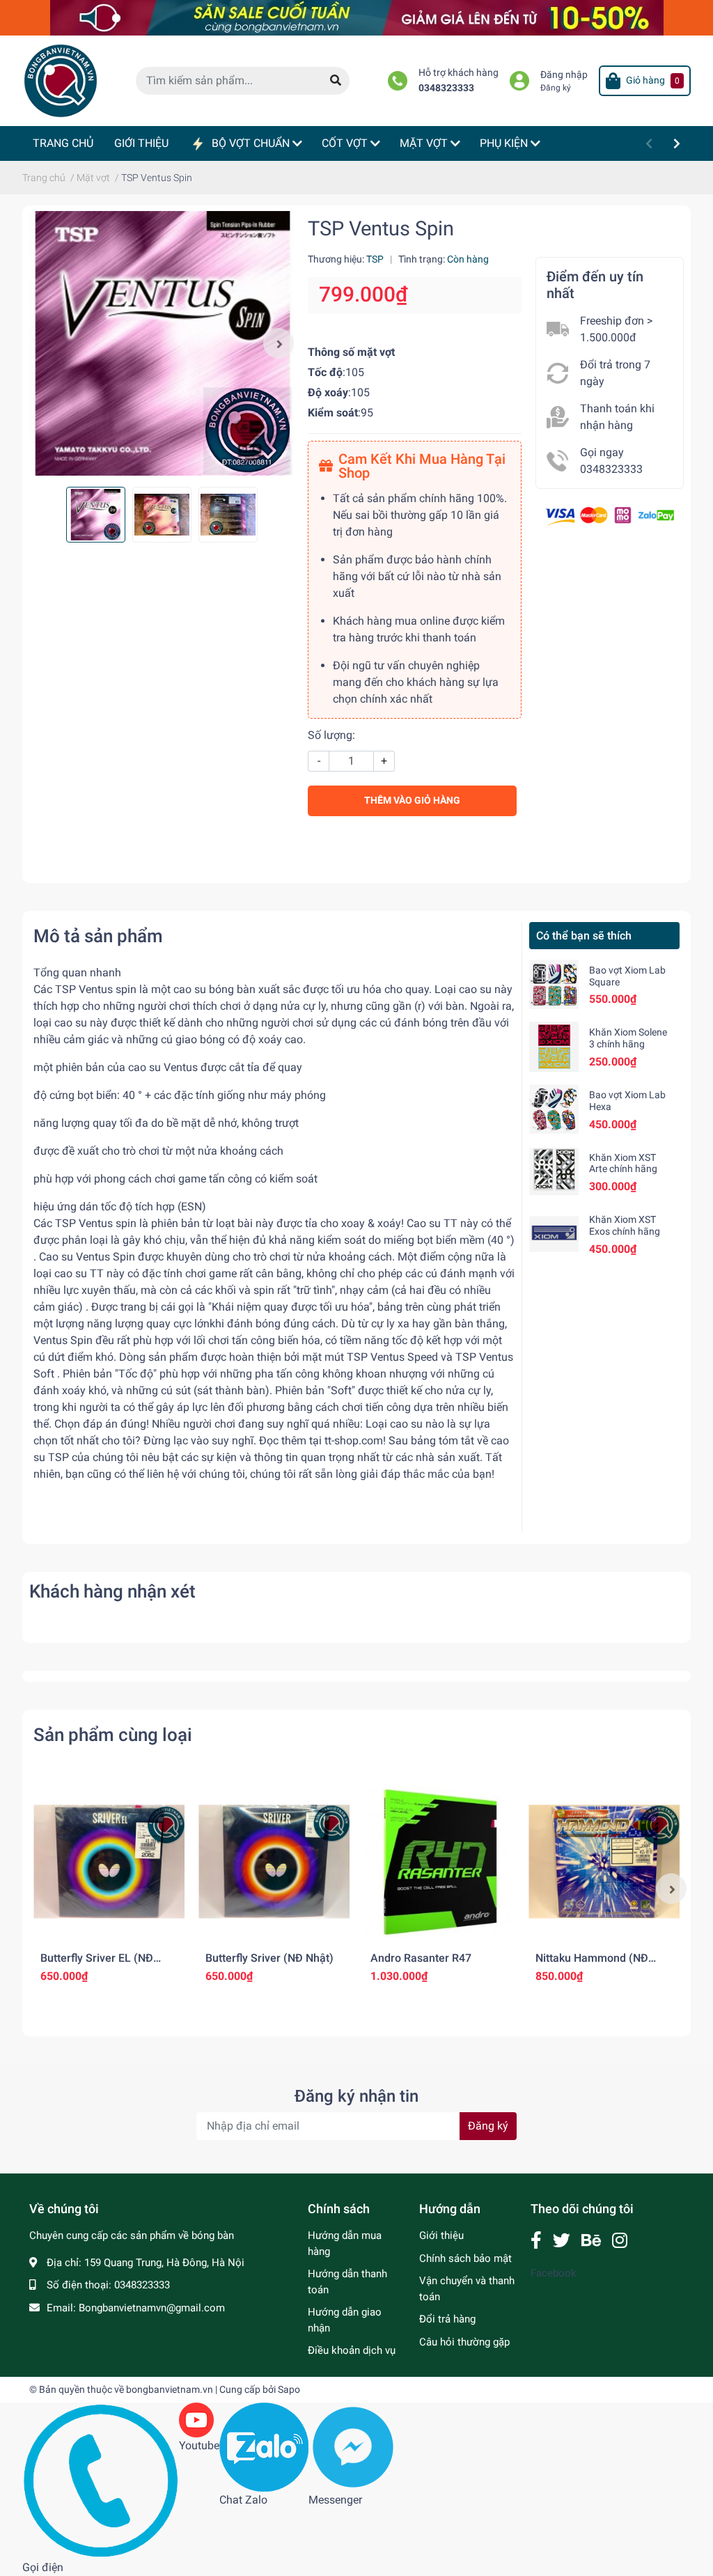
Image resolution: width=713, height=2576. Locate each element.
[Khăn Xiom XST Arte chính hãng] (554, 1172)
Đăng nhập (564, 75)
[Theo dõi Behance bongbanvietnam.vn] (591, 2241)
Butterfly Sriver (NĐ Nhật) (269, 1958)
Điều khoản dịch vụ (352, 2350)
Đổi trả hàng (447, 2319)
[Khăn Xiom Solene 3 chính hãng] (554, 1046)
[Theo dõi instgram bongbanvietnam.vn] (620, 2241)
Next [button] (279, 343)
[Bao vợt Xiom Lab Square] (554, 984)
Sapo (289, 2389)
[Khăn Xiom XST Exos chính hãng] (554, 1234)
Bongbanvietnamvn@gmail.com (152, 2308)
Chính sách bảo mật (465, 2258)
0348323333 (446, 88)
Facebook (554, 2273)
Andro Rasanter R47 (421, 1958)
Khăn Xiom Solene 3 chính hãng (628, 1038)
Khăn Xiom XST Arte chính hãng (623, 1163)
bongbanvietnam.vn (170, 2389)
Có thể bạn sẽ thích (584, 936)
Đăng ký (556, 88)
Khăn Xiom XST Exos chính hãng (625, 1225)
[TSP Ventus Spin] (162, 343)
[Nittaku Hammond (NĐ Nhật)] (604, 1862)
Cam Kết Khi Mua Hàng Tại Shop (422, 466)
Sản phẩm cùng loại (113, 1735)
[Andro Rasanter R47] (439, 1862)
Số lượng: (331, 735)
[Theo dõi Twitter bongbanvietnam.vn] (562, 2241)
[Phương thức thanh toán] (610, 515)
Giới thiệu (441, 2235)
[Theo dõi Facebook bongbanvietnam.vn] (536, 2241)
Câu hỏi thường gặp (464, 2342)
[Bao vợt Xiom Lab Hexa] (554, 1109)
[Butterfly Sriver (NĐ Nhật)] (274, 1862)
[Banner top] (357, 17)
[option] (162, 343)
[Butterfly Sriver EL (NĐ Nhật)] (109, 1862)
